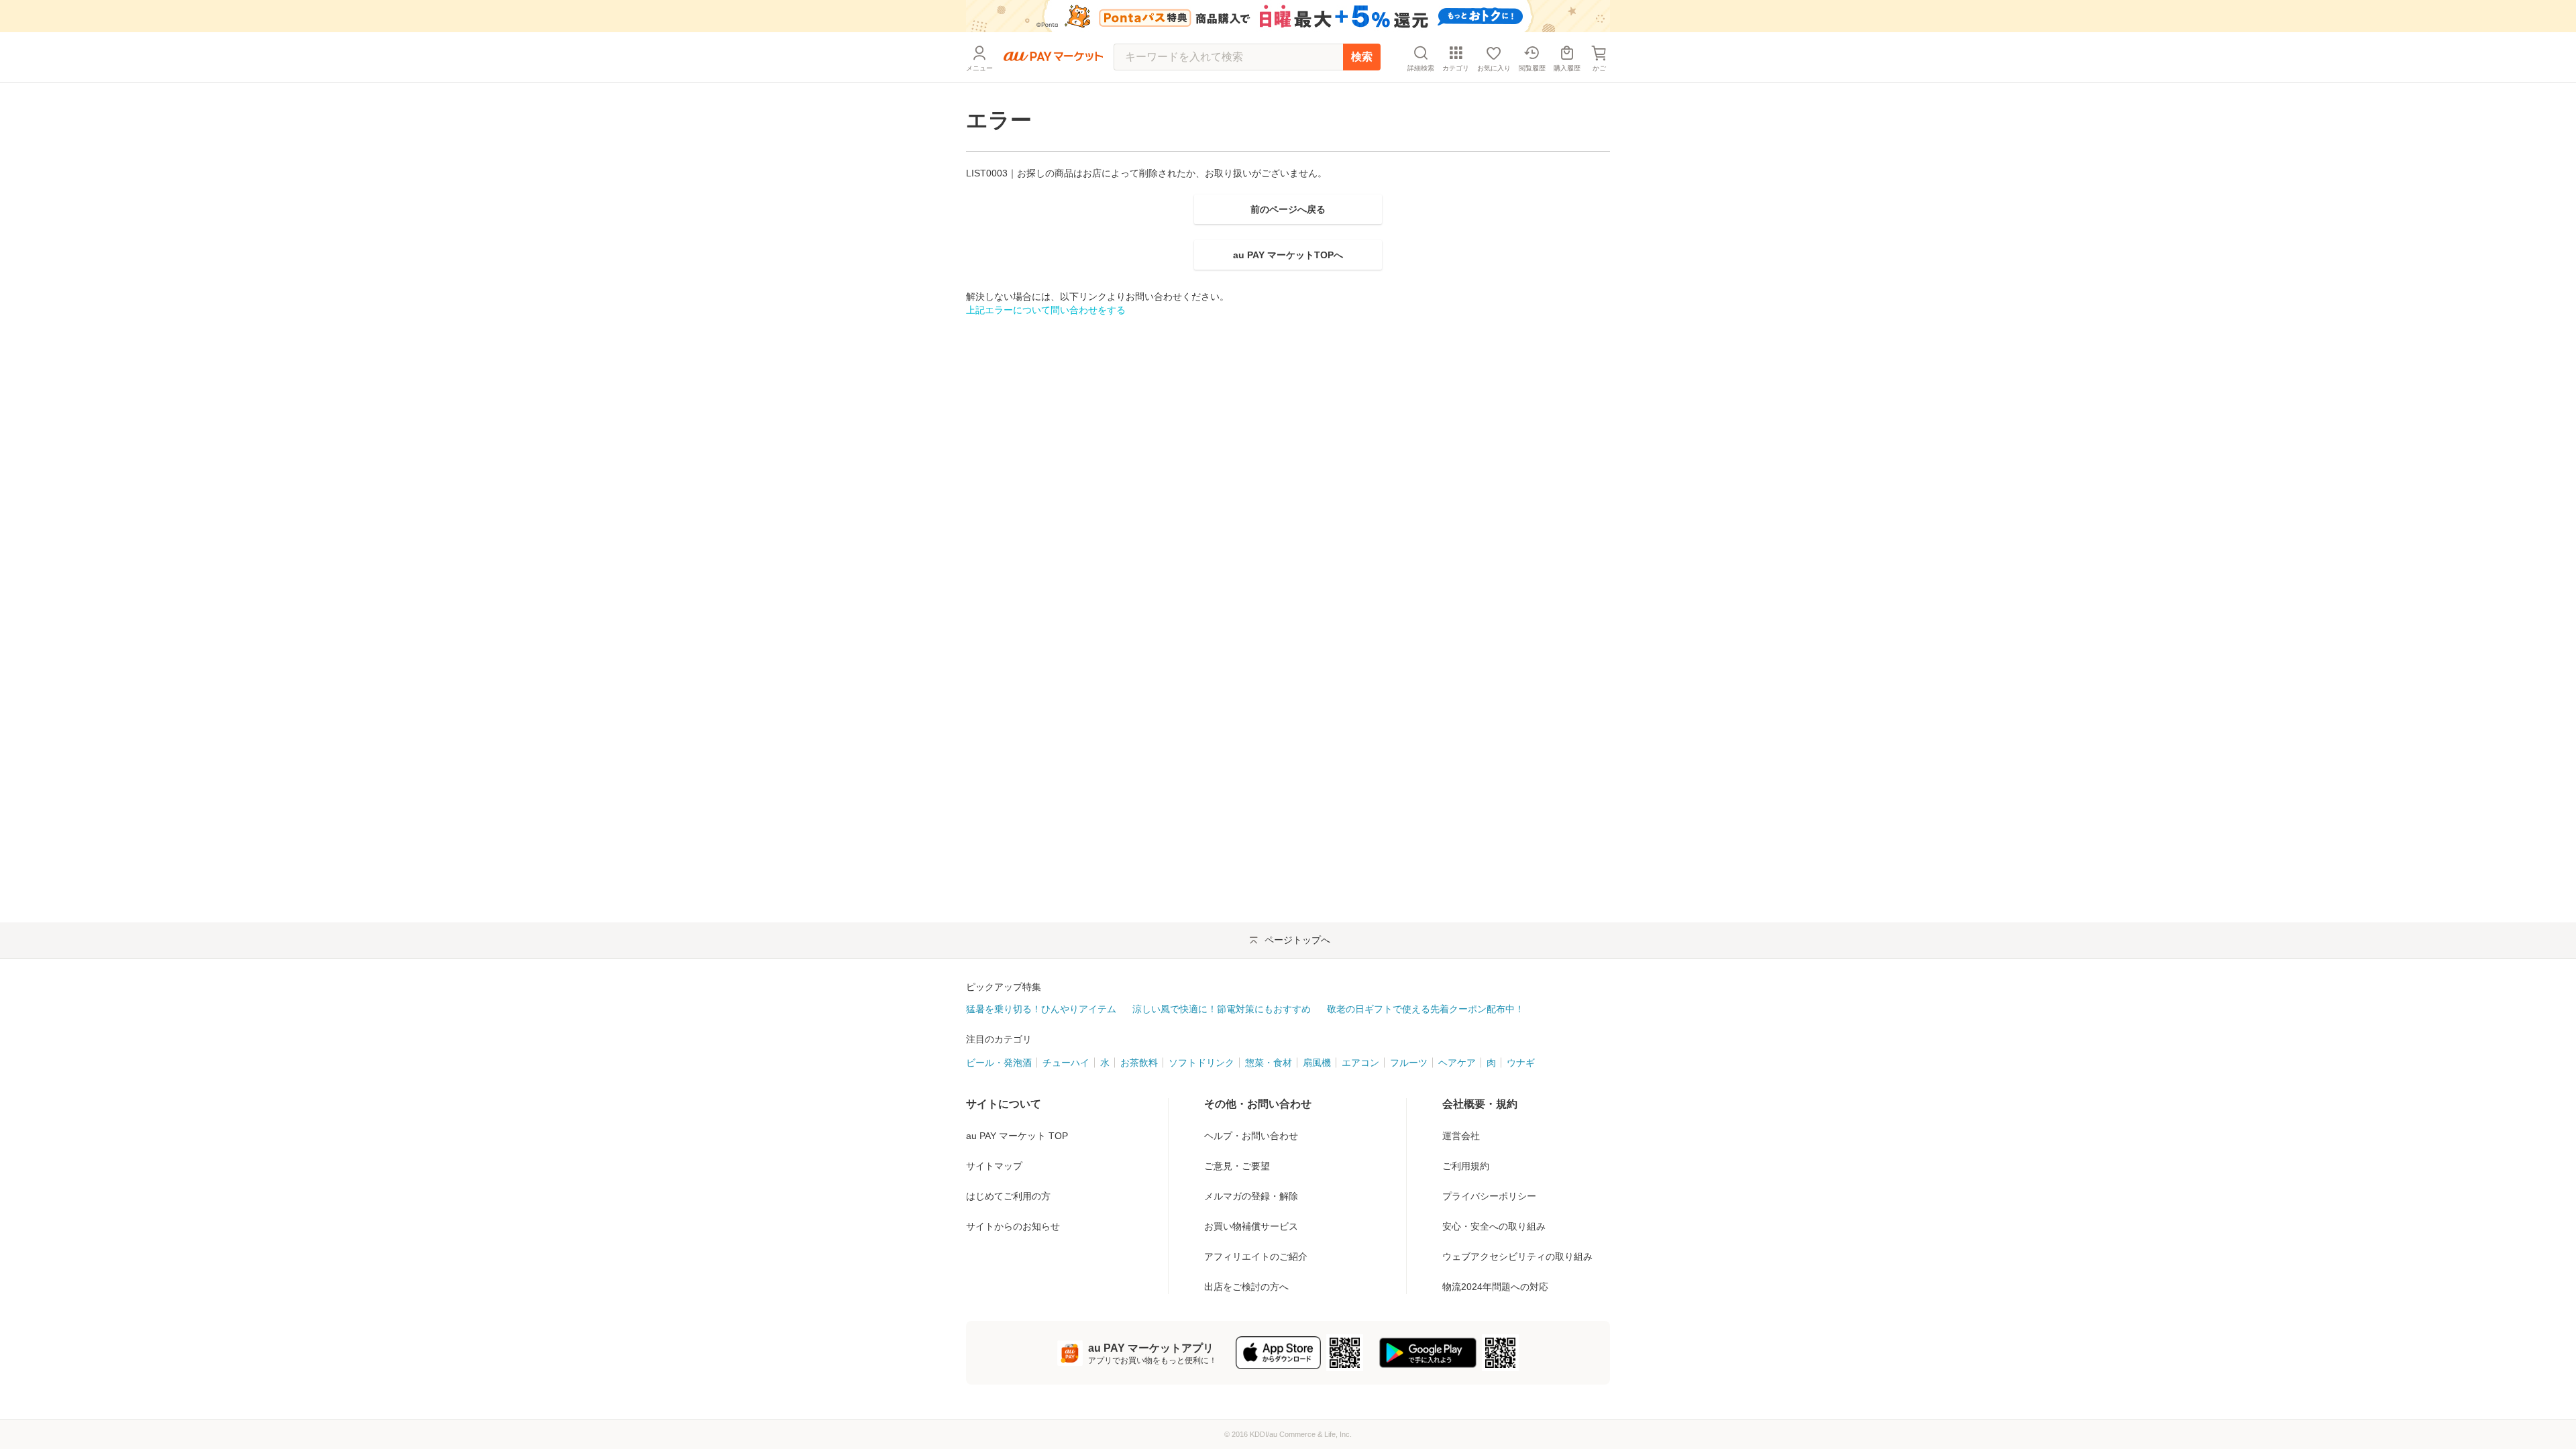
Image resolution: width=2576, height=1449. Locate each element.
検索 (1362, 57)
